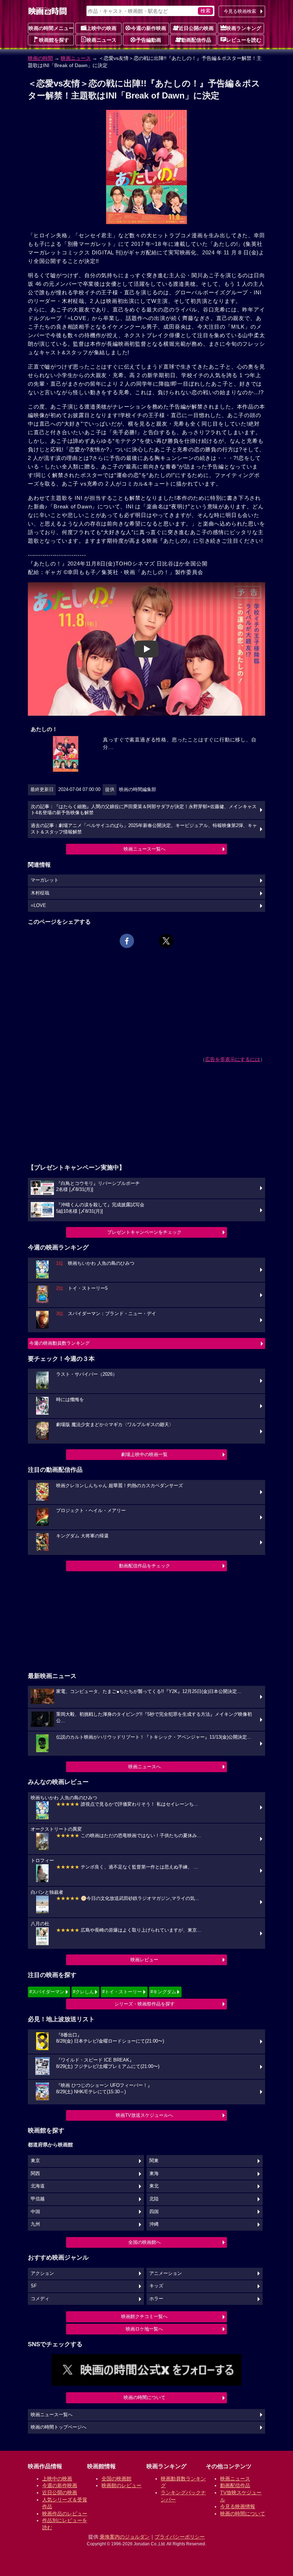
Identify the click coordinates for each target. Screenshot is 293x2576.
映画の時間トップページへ (59, 2427)
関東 (154, 2161)
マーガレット (45, 880)
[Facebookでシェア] (127, 941)
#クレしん (83, 1992)
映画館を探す (54, 40)
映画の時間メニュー (51, 28)
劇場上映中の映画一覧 (144, 1454)
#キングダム (163, 1992)
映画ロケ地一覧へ (144, 2329)
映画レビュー (144, 1960)
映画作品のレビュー (65, 2514)
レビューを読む (244, 40)
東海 (154, 2174)
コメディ (40, 2299)
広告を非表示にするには (233, 1059)
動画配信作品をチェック (145, 1566)
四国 (154, 2212)
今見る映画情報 (238, 2506)
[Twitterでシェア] (166, 941)
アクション (42, 2273)
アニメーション (166, 2273)
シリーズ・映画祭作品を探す (145, 2004)
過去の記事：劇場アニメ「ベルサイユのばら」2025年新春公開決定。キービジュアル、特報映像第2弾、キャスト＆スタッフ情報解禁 (144, 829)
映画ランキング (244, 28)
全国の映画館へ (145, 2242)
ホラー (156, 2299)
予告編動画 (149, 40)
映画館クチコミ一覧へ (144, 2316)
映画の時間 (40, 58)
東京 (35, 2161)
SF (34, 2286)
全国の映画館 (116, 2479)
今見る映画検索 (240, 11)
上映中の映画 (101, 28)
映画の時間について (145, 2397)
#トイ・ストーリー (122, 1992)
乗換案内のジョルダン (125, 2537)
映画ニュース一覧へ (145, 849)
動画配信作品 (196, 40)
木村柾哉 (40, 893)
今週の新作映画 (149, 28)
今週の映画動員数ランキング (59, 1343)
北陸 (154, 2199)
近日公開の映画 (196, 28)
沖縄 (154, 2224)
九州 (35, 2224)
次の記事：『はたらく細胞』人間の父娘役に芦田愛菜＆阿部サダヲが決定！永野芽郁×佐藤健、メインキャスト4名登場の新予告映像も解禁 (144, 810)
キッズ (156, 2286)
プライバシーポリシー (180, 2537)
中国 (35, 2212)
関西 (35, 2174)
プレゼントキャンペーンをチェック (144, 1232)
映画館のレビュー (121, 2485)
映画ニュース (101, 40)
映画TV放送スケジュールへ (144, 2115)
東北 (154, 2186)
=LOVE (38, 906)
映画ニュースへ (145, 1767)
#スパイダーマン (47, 1992)
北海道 (38, 2186)
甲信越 (38, 2199)
